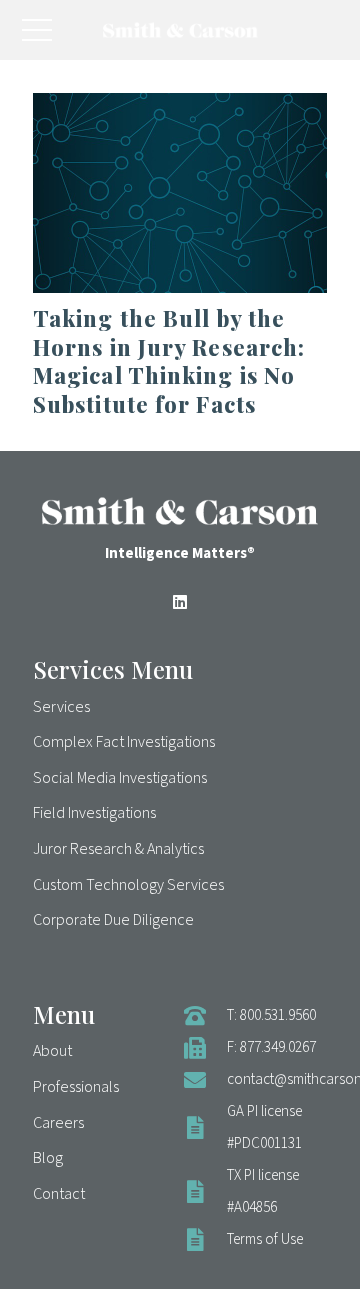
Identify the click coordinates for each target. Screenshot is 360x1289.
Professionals (76, 1087)
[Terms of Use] (205, 1240)
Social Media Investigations (120, 778)
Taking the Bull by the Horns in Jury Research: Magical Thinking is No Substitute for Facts (169, 361)
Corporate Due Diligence (113, 920)
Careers (58, 1123)
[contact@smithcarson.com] (205, 1080)
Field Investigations (94, 813)
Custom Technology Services (128, 885)
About (52, 1051)
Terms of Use (265, 1239)
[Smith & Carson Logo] (180, 30)
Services (61, 707)
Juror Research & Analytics (118, 849)
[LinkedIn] (180, 602)
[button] (36, 30)
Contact (59, 1194)
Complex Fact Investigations (124, 742)
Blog (48, 1158)
